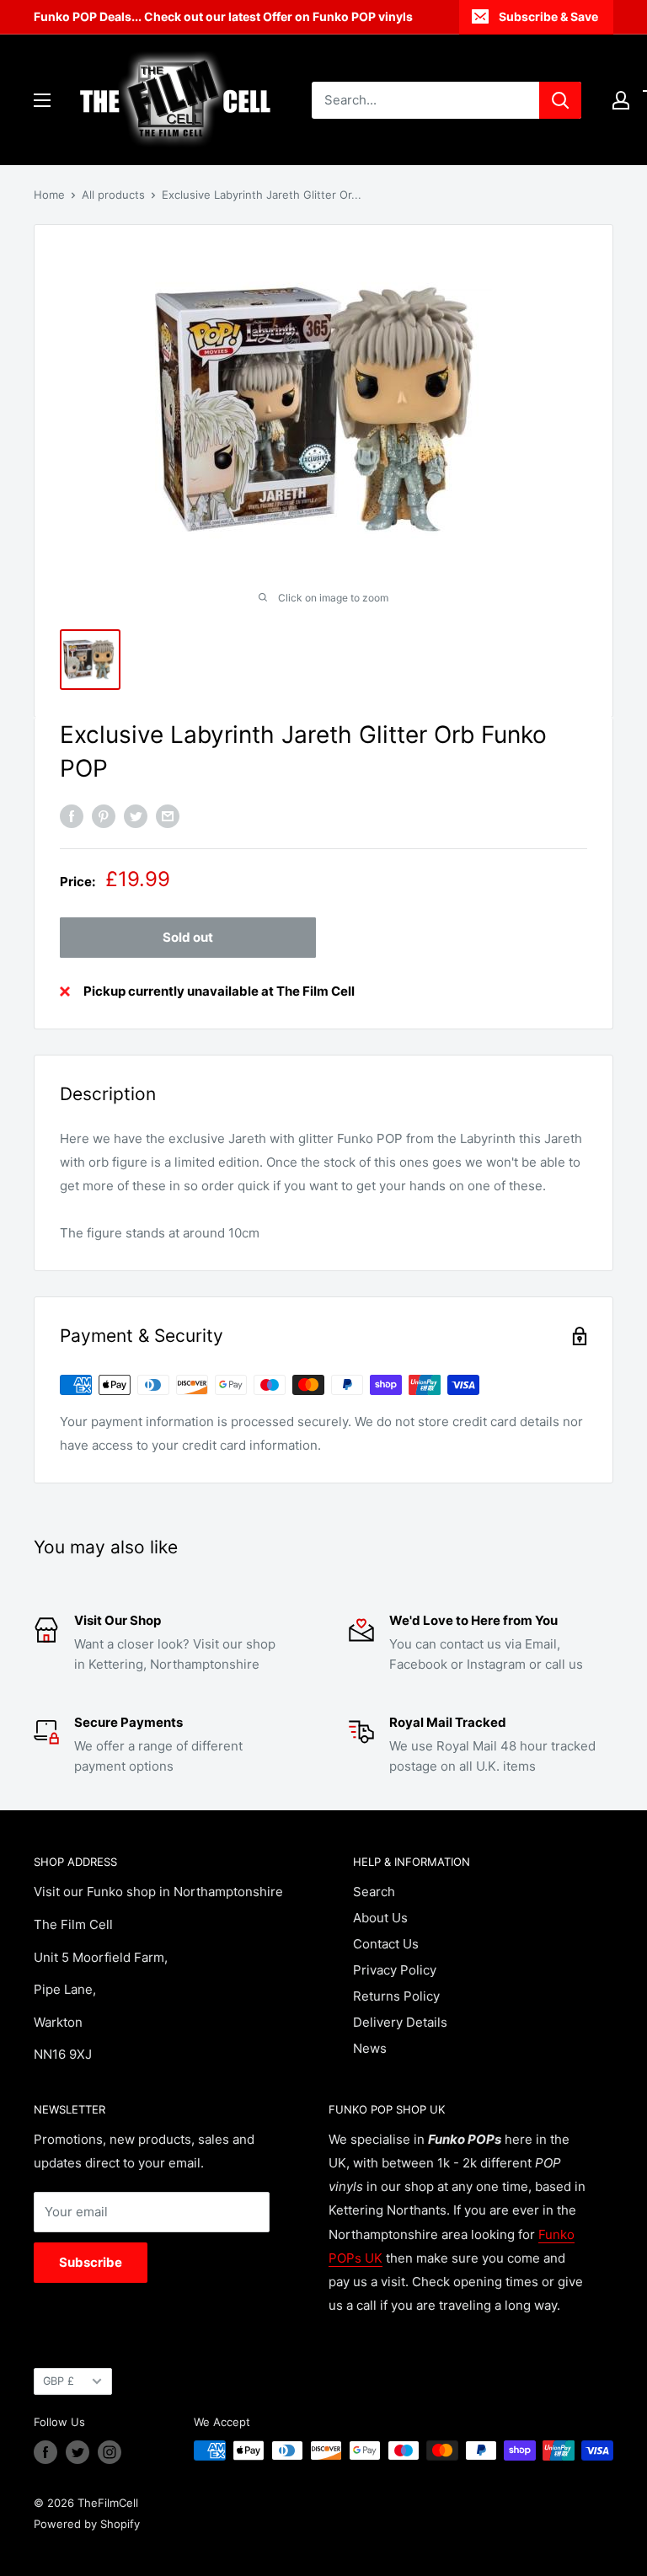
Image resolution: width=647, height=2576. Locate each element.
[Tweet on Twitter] (136, 816)
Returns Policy (396, 1996)
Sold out (188, 937)
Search (374, 1892)
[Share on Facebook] (72, 816)
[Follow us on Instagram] (110, 2452)
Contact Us (386, 1944)
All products (113, 195)
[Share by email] (168, 816)
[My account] (621, 100)
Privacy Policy (395, 1970)
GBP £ (59, 2381)
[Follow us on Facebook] (45, 2452)
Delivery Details (400, 2022)
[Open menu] (42, 100)
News (370, 2048)
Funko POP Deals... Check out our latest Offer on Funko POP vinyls (223, 16)
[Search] (560, 100)
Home (49, 195)
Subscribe (91, 2262)
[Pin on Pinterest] (104, 816)
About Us (380, 1918)
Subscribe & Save (548, 16)
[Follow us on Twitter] (78, 2452)
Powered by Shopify (87, 2524)
